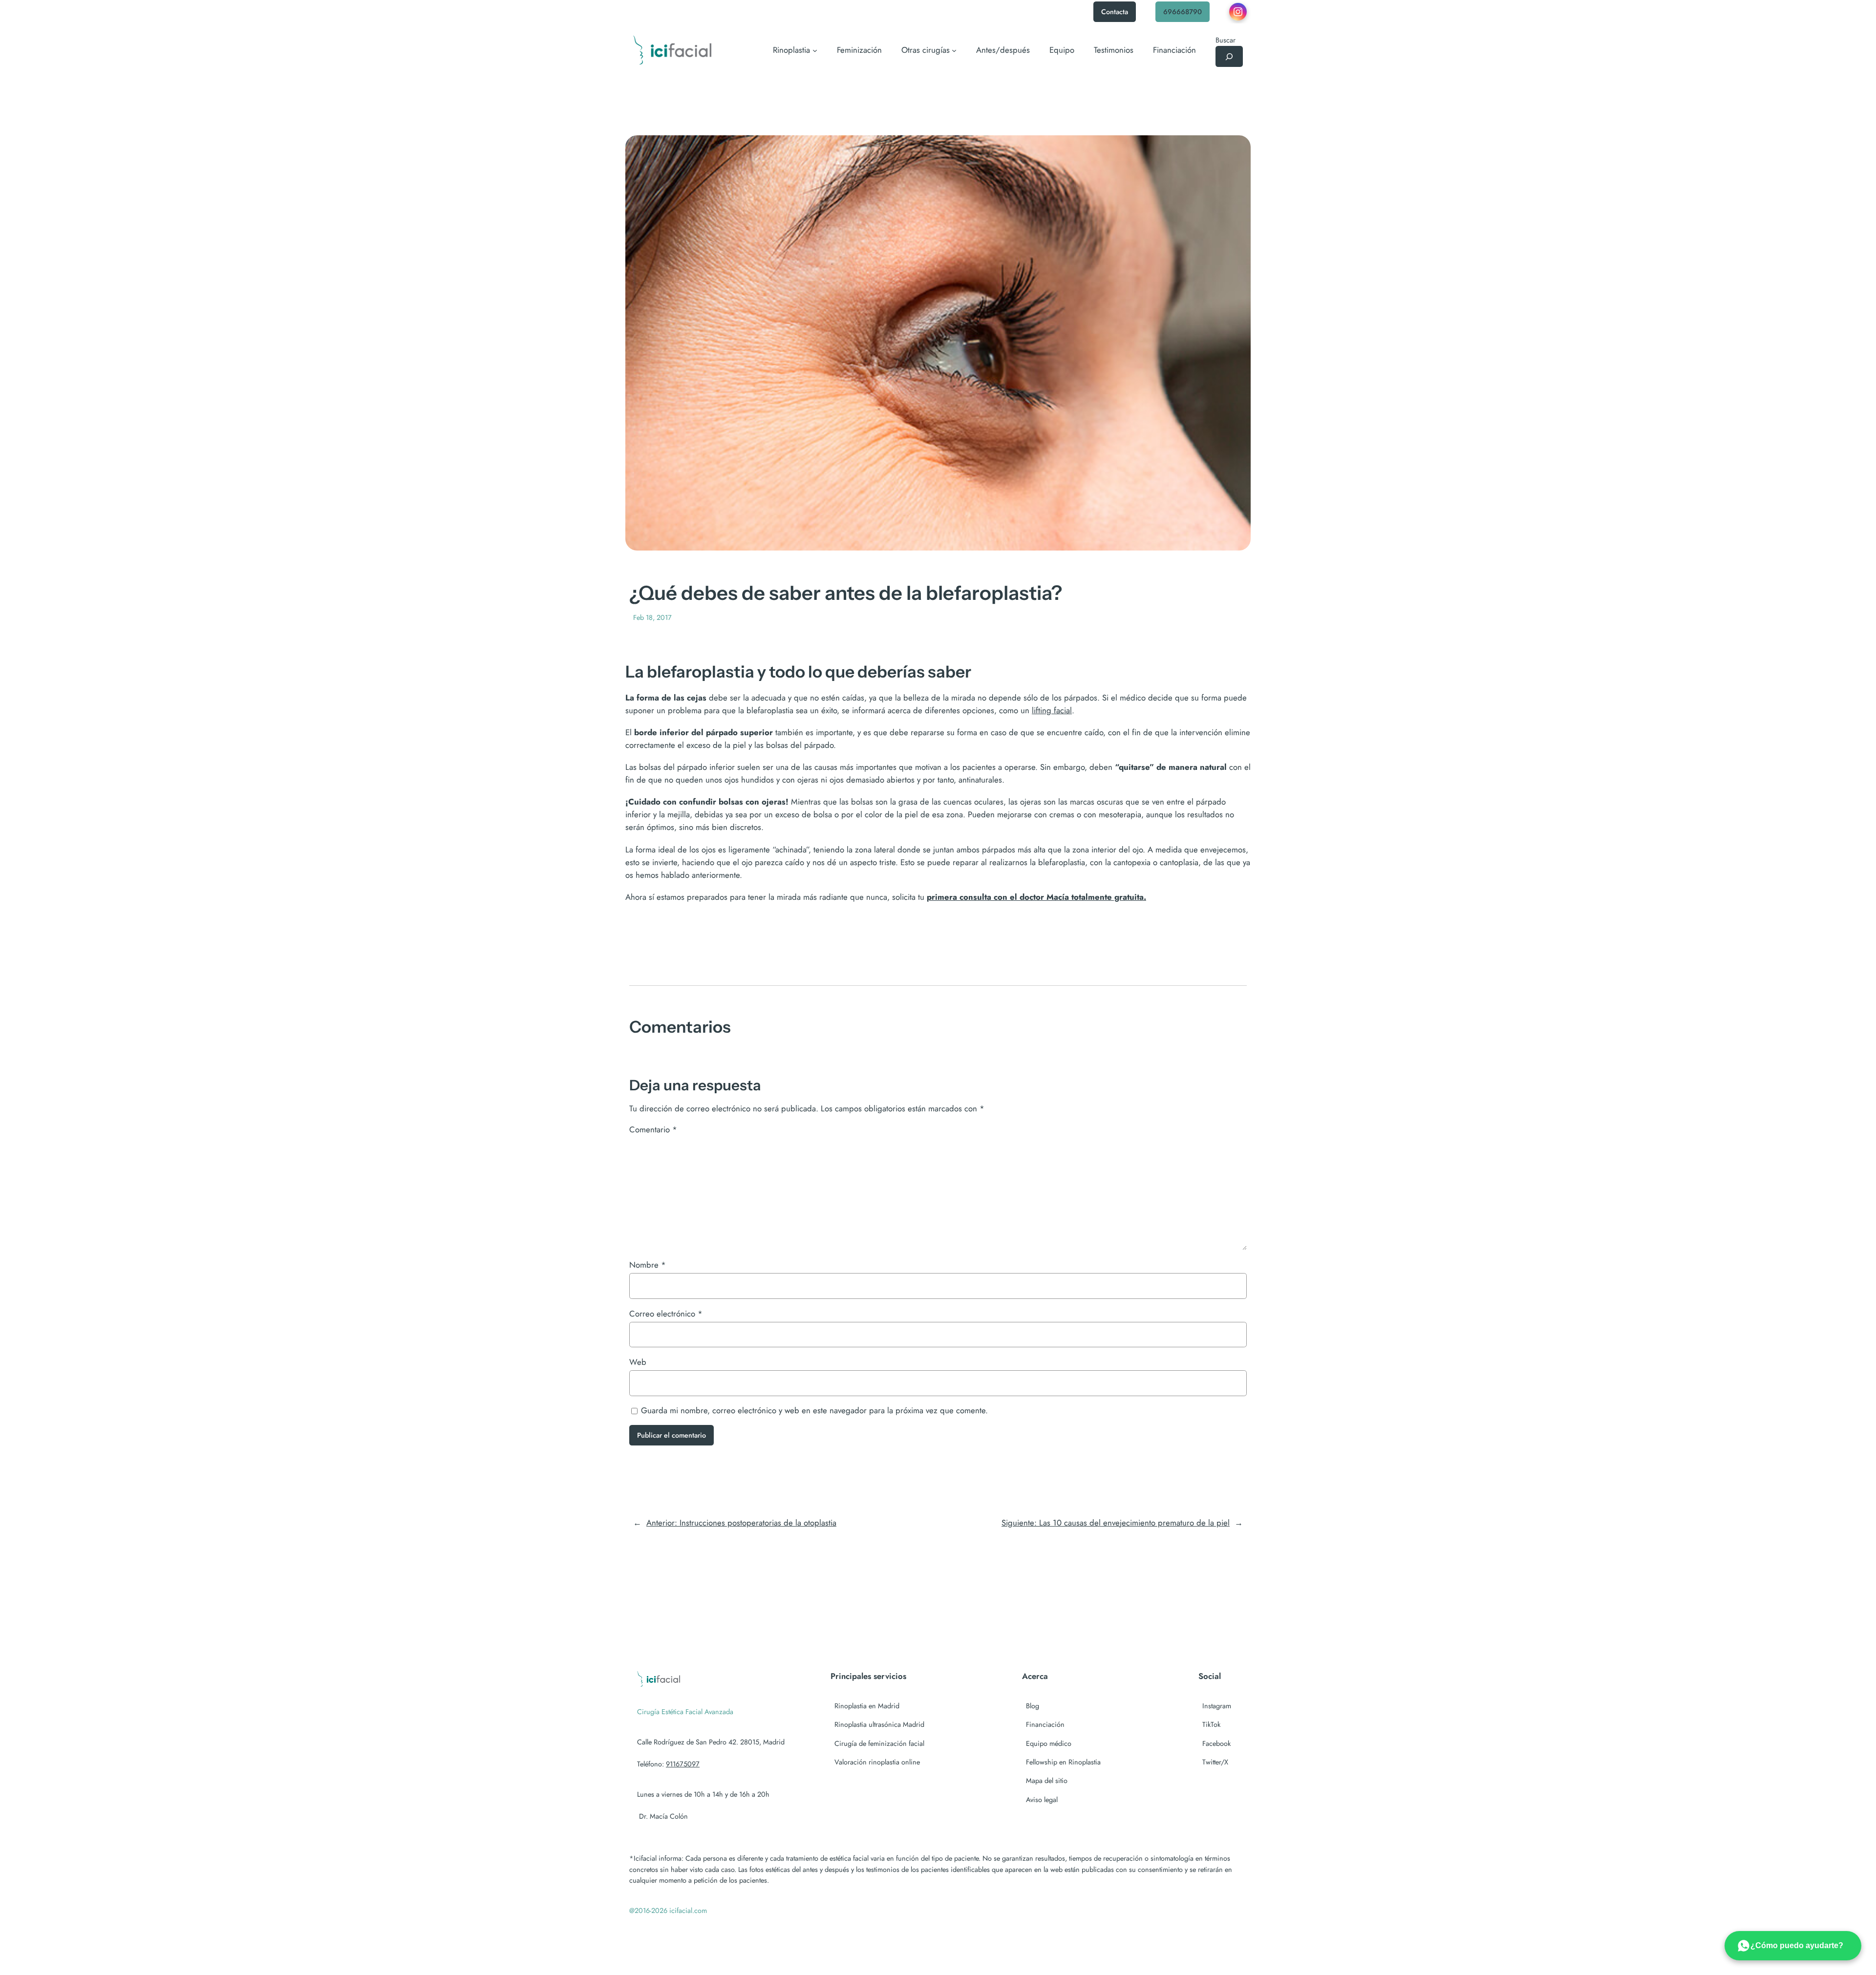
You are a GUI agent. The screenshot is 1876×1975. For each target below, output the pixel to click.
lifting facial (1052, 710)
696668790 (1183, 12)
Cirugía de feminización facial (879, 1743)
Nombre (648, 1265)
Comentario (653, 1129)
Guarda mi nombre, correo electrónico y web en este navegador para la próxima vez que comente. (814, 1410)
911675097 (683, 1764)
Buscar (1226, 40)
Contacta (1115, 12)
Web (638, 1362)
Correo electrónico (666, 1314)
